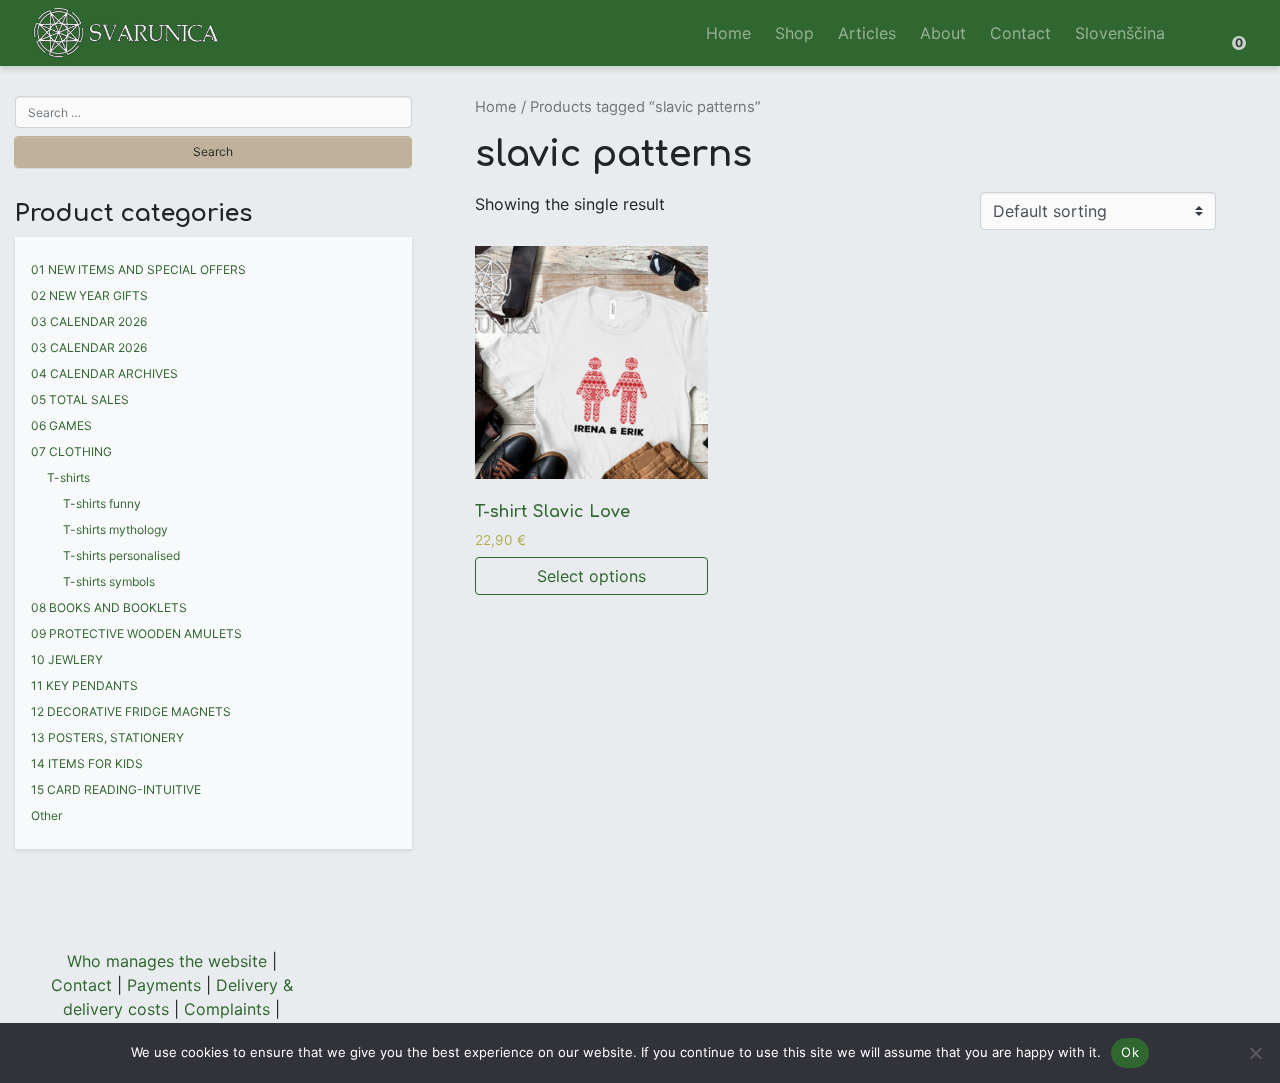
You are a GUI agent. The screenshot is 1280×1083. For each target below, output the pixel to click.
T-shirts (68, 477)
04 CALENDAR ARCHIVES (104, 373)
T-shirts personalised (121, 555)
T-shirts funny (102, 503)
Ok (1130, 1052)
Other (46, 815)
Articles (867, 33)
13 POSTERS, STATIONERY (107, 737)
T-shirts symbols (109, 581)
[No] (1255, 1053)
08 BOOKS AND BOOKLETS (109, 607)
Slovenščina (1120, 33)
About (943, 33)
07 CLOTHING (71, 451)
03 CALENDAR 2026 (89, 321)
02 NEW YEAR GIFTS (89, 295)
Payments (164, 985)
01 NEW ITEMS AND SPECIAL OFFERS (138, 269)
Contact (1020, 33)
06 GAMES (61, 425)
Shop (794, 33)
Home (728, 33)
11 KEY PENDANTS (84, 685)
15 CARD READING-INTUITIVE (116, 789)
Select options (591, 576)
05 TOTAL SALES (80, 399)
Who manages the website (167, 961)
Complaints (227, 1009)
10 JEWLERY (67, 659)
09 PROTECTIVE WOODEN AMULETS (136, 633)
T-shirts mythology (115, 529)
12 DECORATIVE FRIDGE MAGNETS (131, 711)
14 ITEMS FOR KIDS (87, 763)
